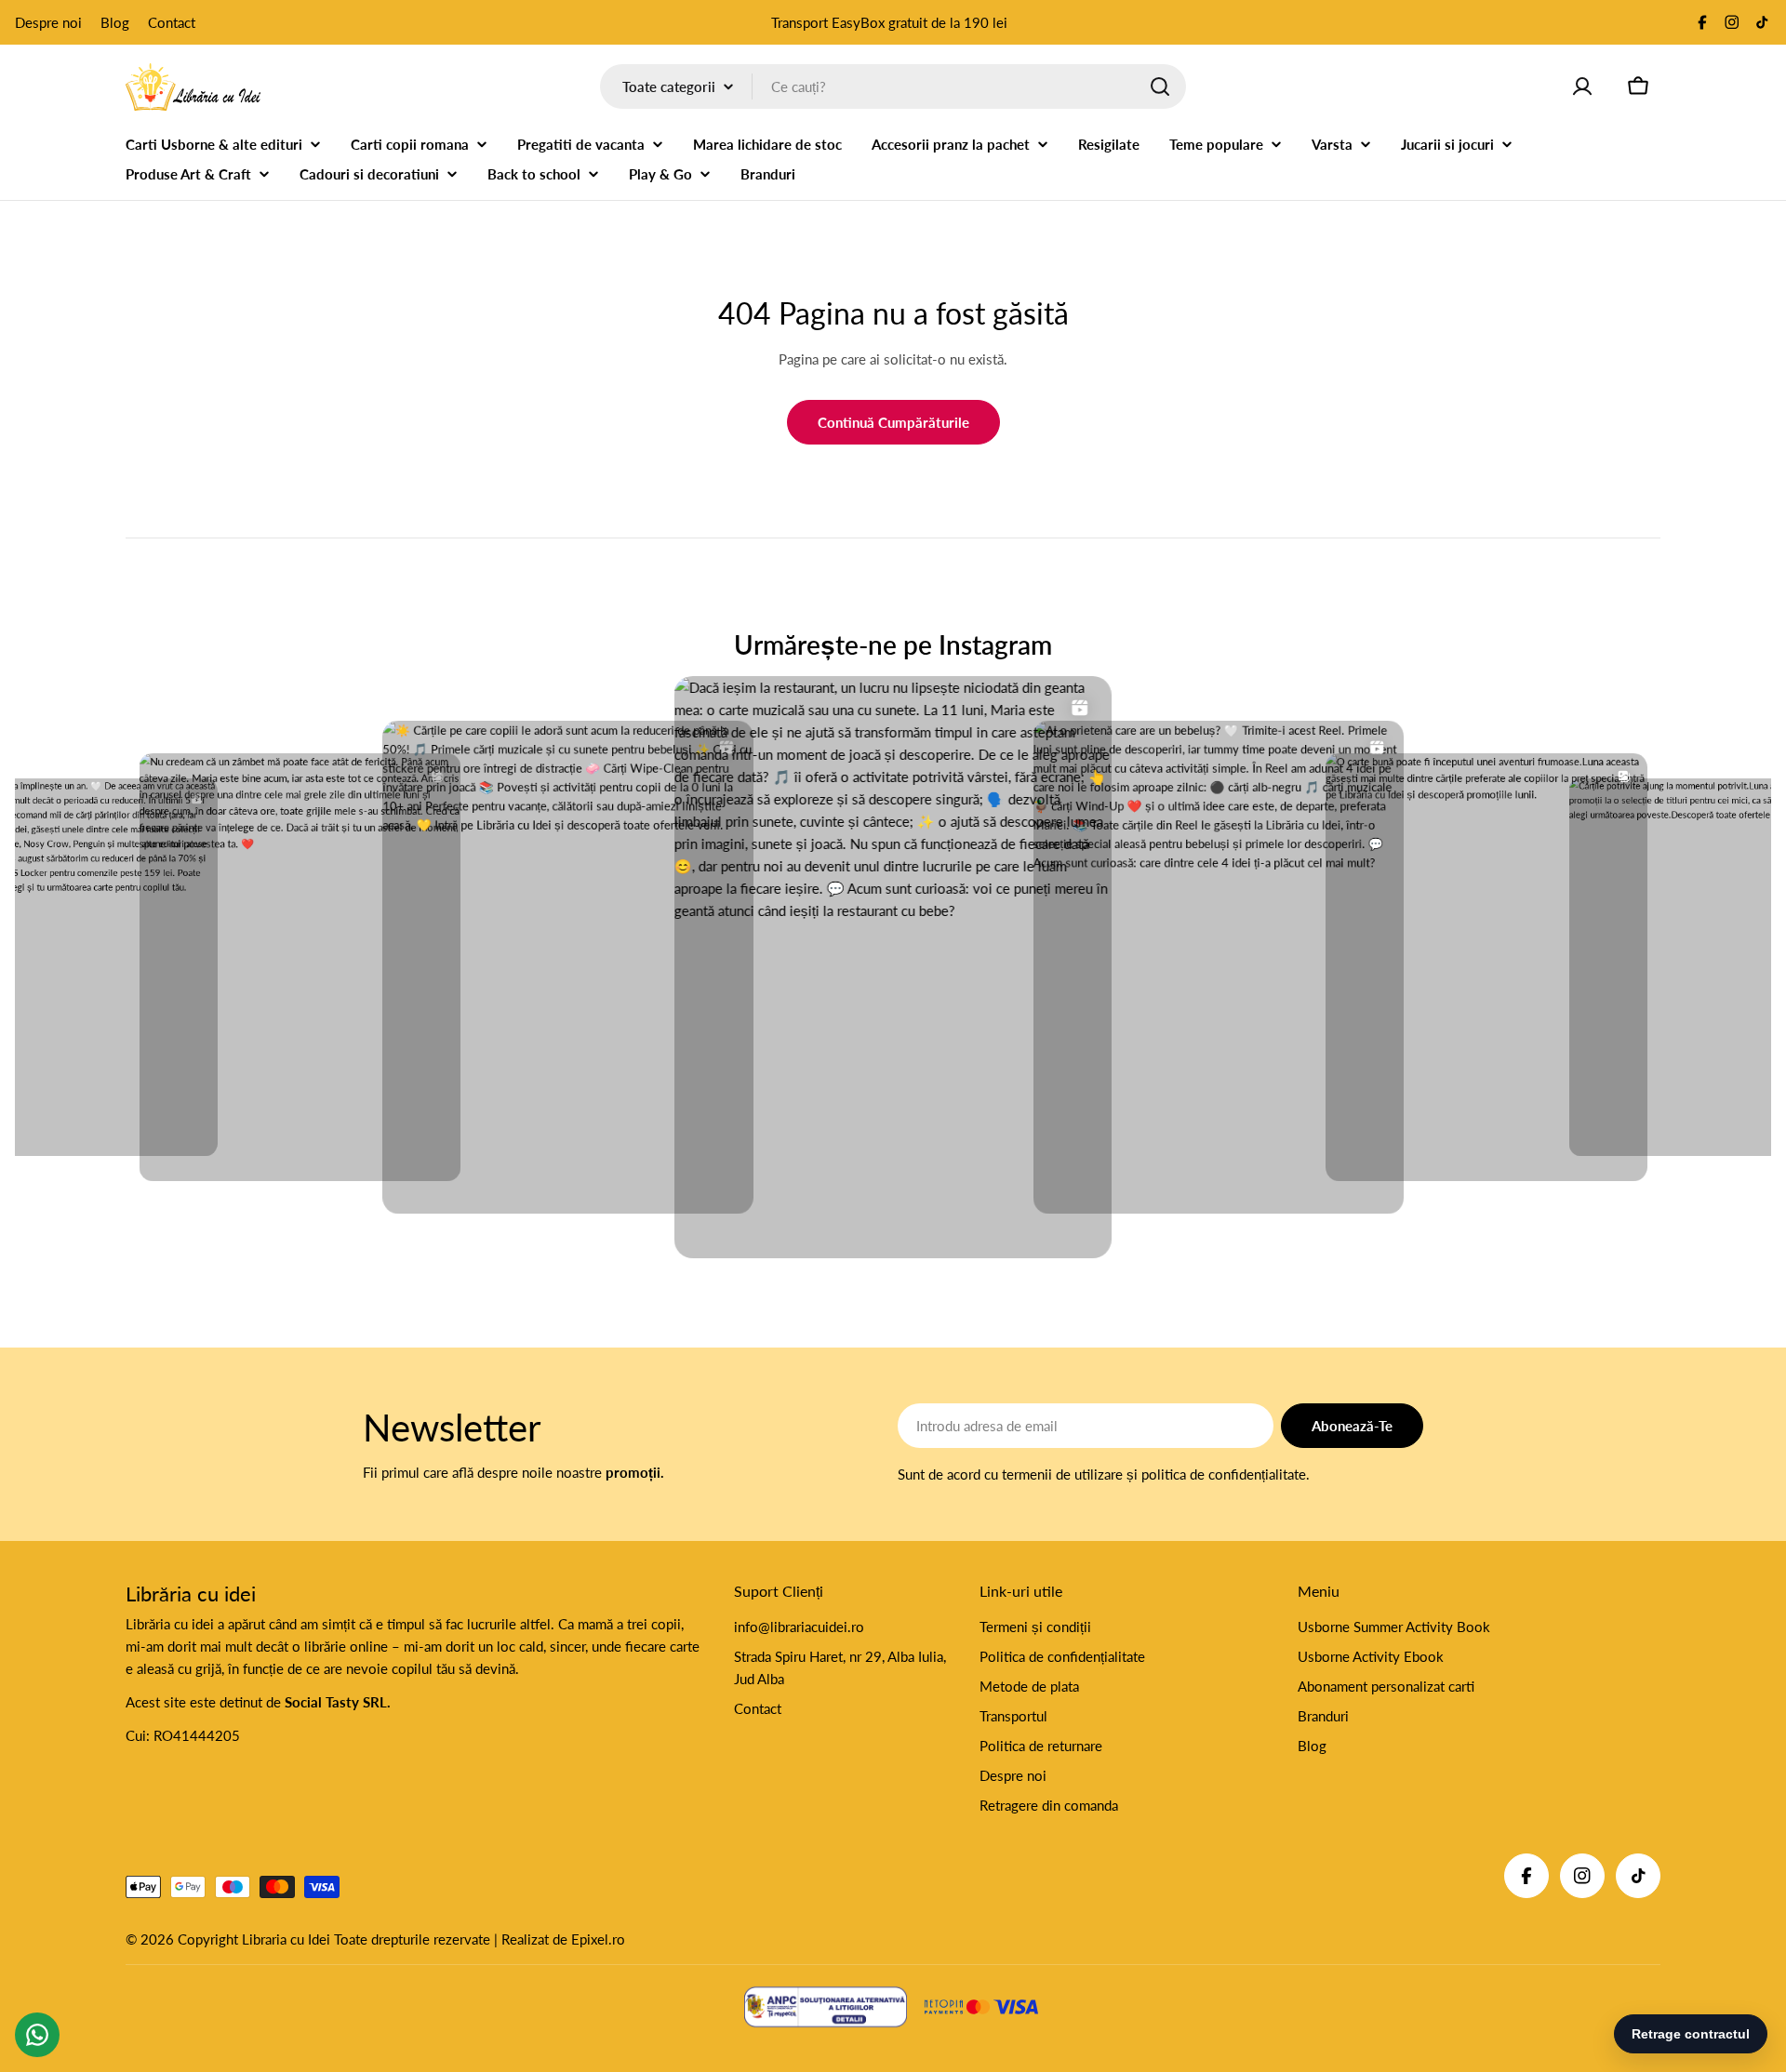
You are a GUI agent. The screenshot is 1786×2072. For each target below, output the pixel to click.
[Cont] (1582, 86)
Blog (115, 22)
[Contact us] (37, 2035)
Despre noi (48, 22)
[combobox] (893, 86)
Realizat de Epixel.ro (563, 1939)
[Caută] (1160, 86)
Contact (172, 22)
